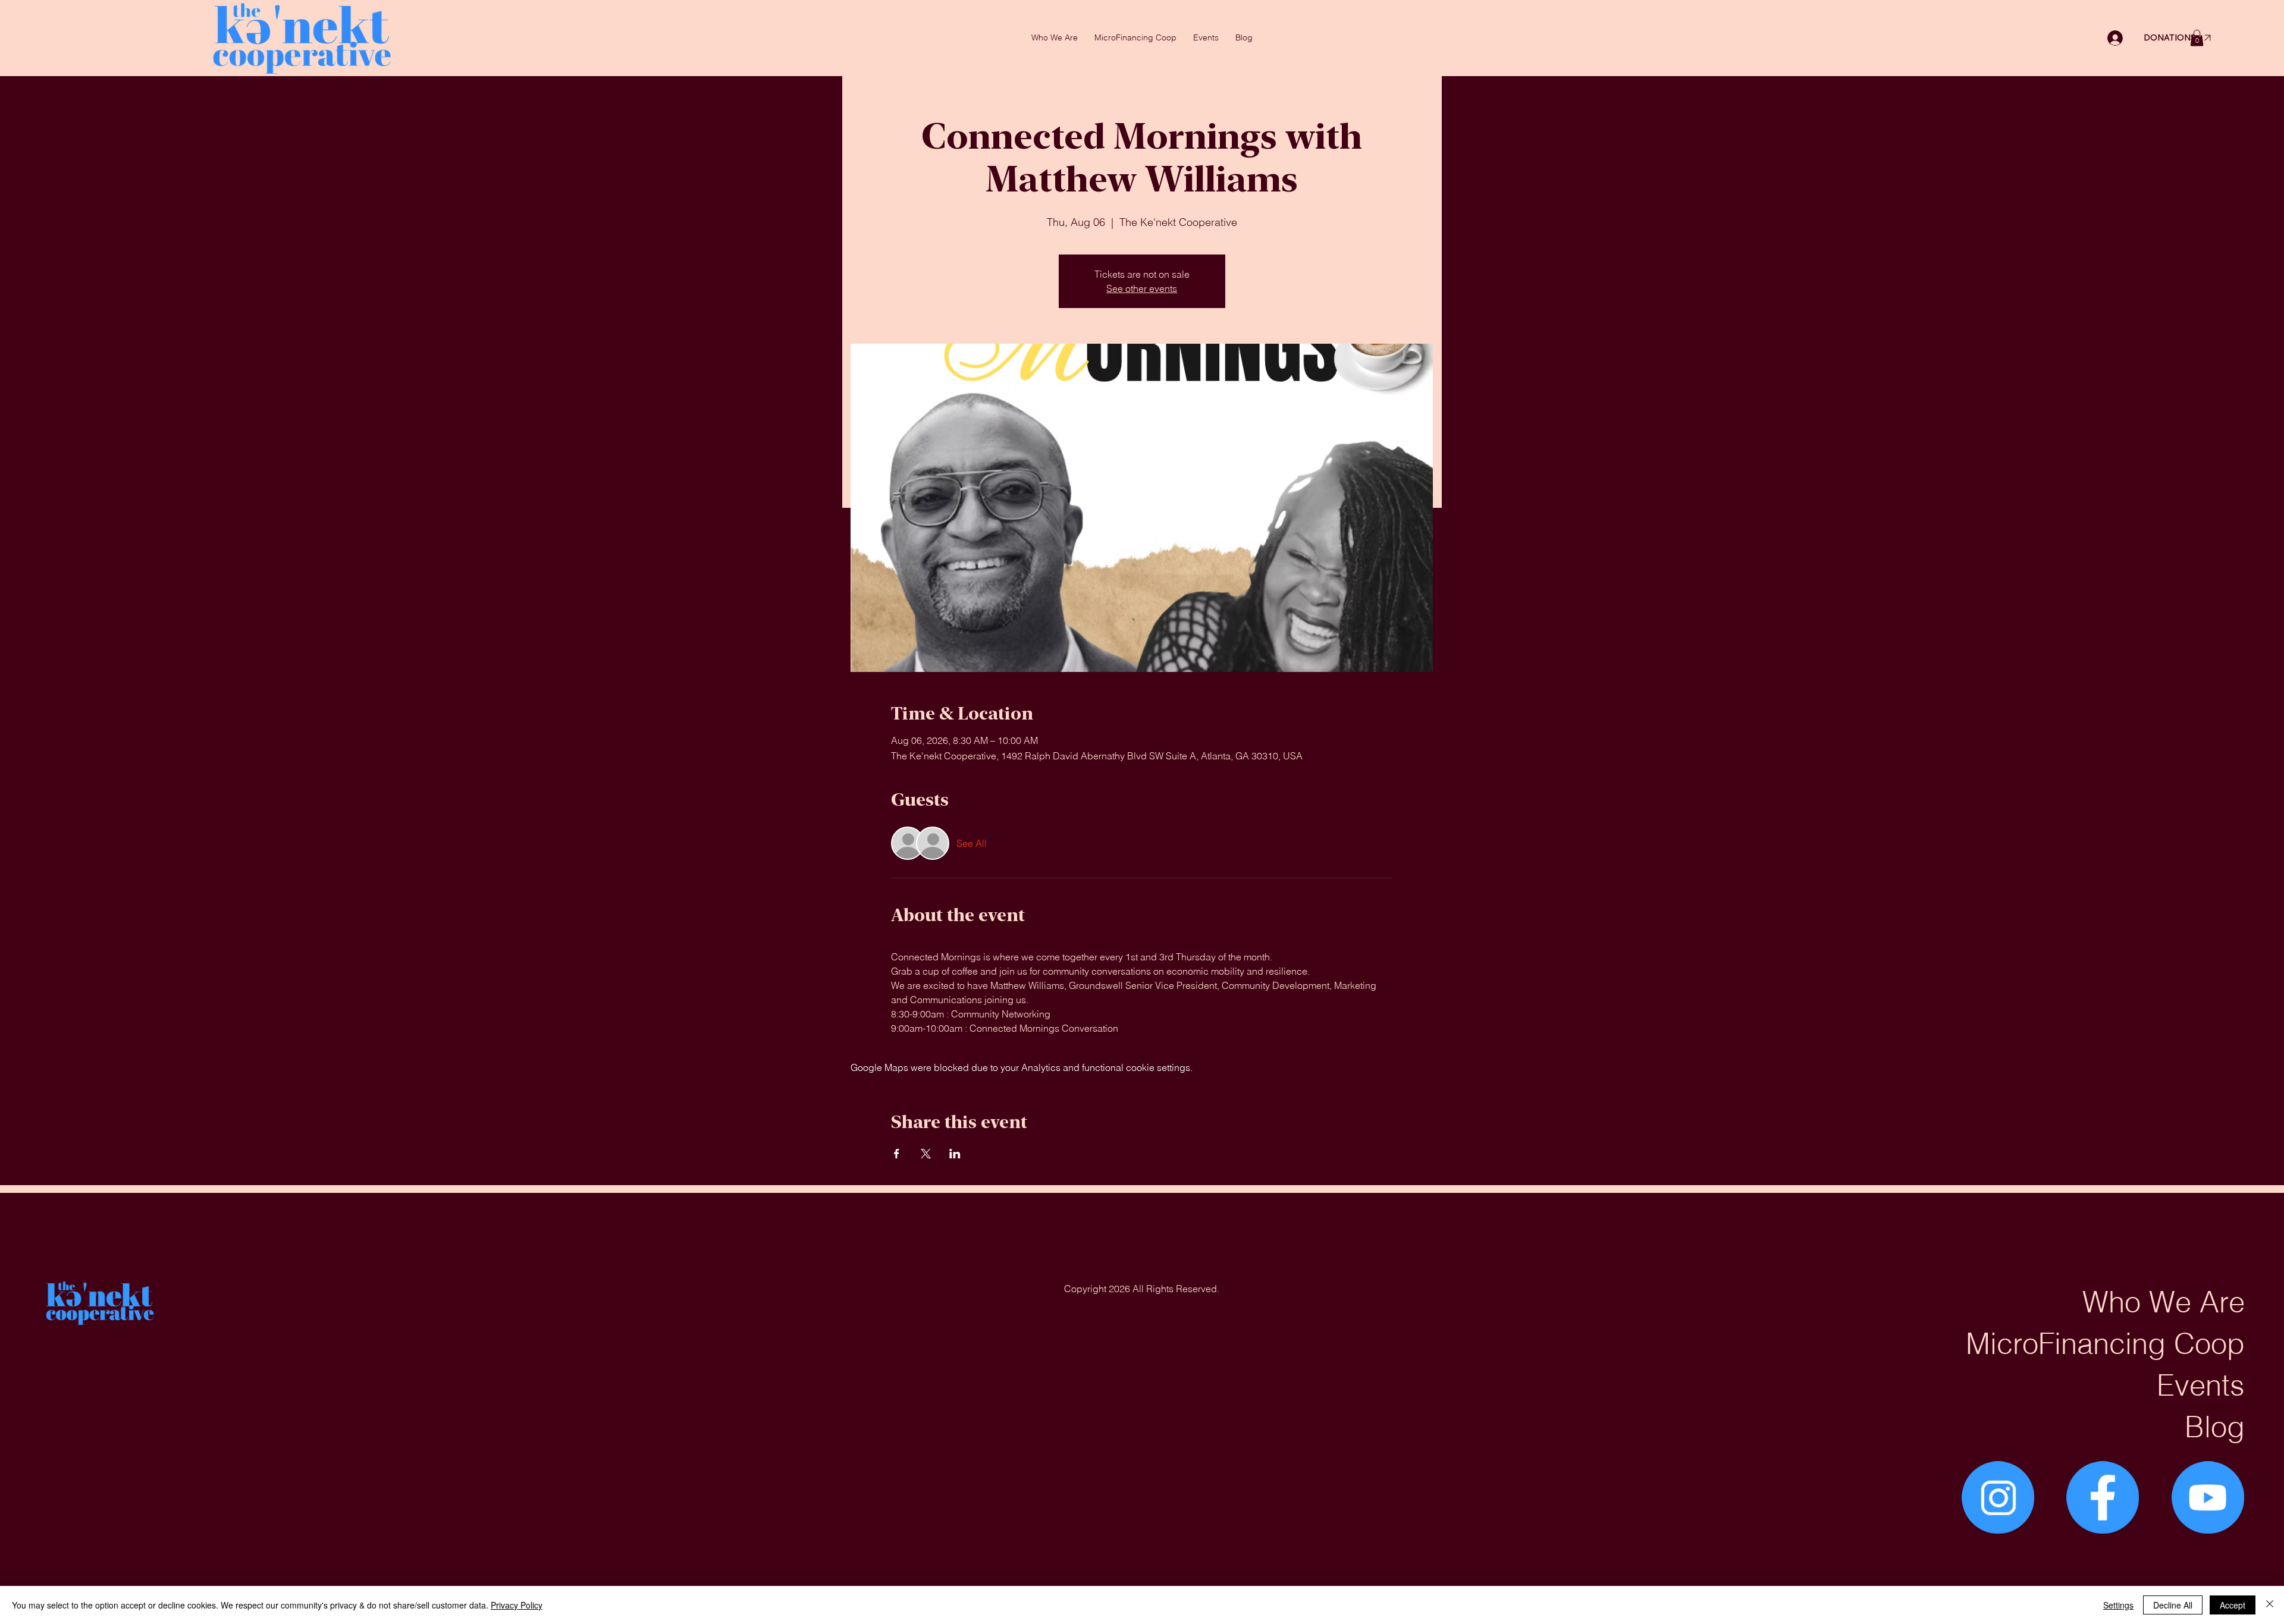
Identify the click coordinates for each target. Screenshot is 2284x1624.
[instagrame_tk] (1998, 1497)
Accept (2233, 1605)
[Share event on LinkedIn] (955, 1154)
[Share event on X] (926, 1154)
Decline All (2173, 1605)
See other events (1142, 288)
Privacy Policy (517, 1605)
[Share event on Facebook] (897, 1154)
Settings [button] (2118, 1605)
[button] (2197, 38)
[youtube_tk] (2208, 1497)
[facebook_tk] (2103, 1497)
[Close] (2270, 1605)
